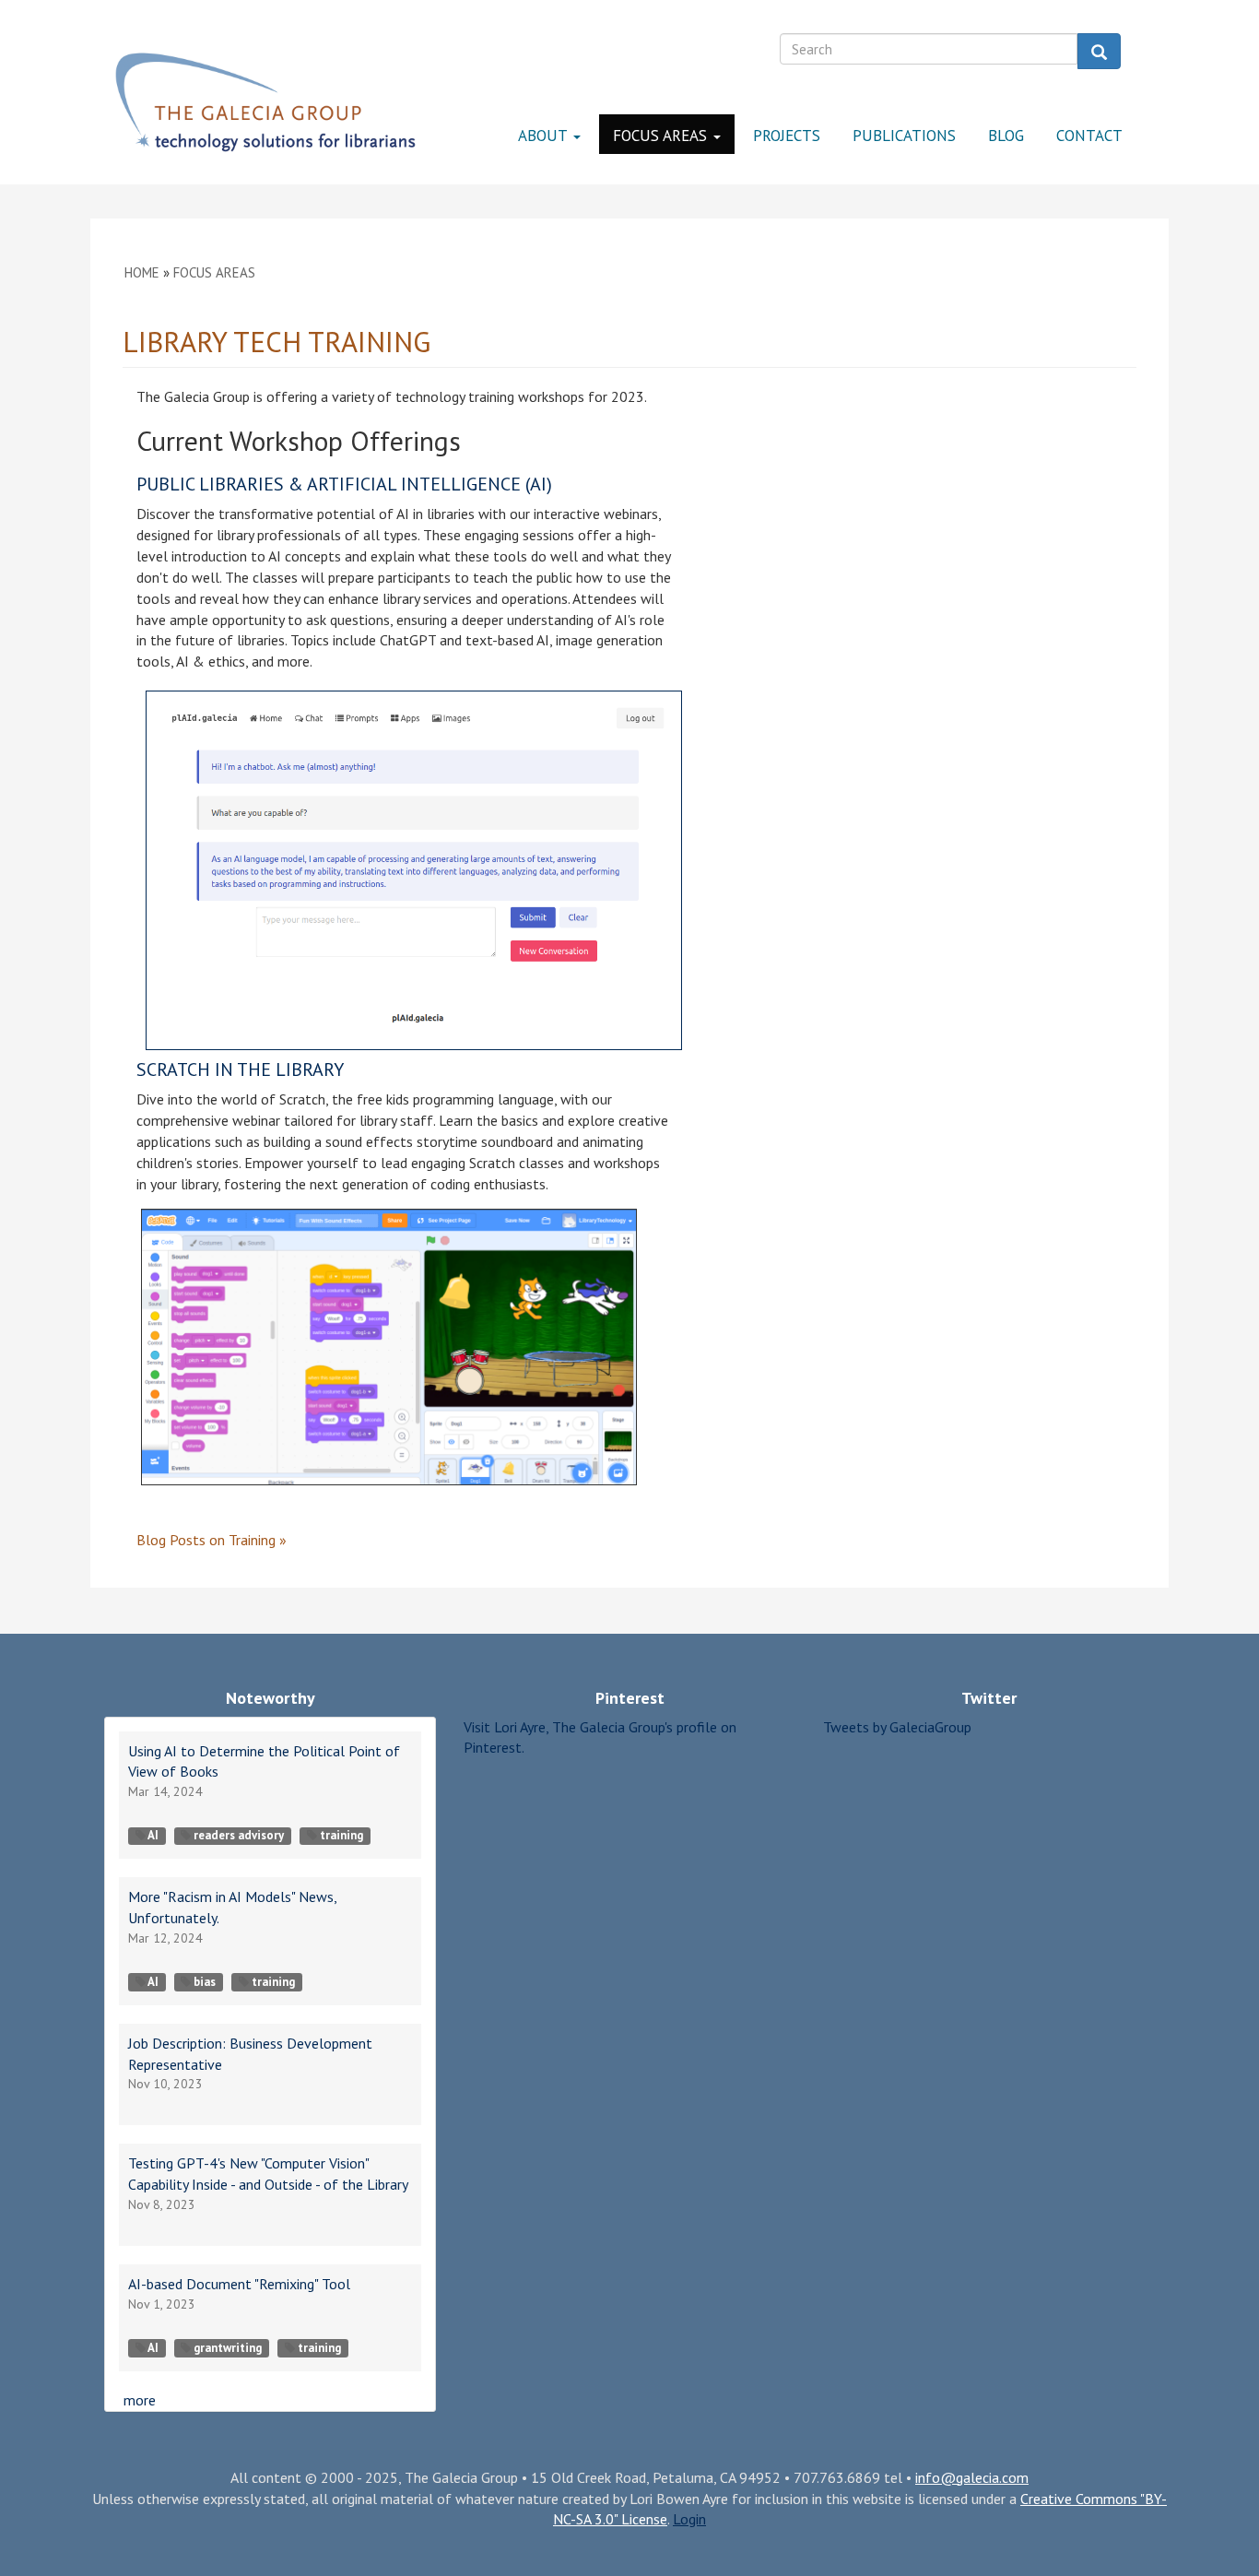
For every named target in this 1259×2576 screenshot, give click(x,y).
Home (142, 272)
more (140, 2400)
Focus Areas (662, 136)
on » (212, 1540)
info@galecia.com (972, 2477)
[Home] (265, 102)
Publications (904, 136)
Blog (1006, 136)
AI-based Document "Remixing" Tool (239, 2284)
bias (205, 1982)
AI (153, 1835)
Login (689, 2519)
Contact (1089, 136)
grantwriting (228, 2348)
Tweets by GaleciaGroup (897, 1727)
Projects (787, 136)
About (545, 136)
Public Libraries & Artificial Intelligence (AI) (344, 484)
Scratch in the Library (240, 1069)
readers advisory (239, 1835)
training (341, 1835)
